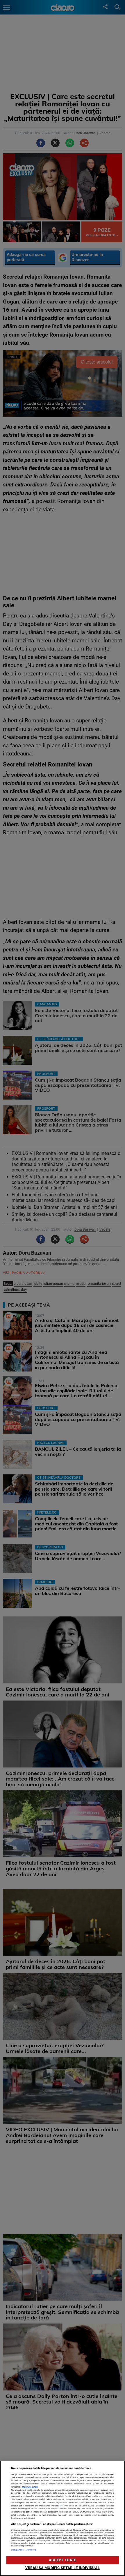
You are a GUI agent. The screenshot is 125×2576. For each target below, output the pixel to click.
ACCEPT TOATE (63, 2560)
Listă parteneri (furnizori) (24, 2550)
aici (61, 2506)
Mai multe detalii (30, 2487)
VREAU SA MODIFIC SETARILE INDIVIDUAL (63, 2568)
